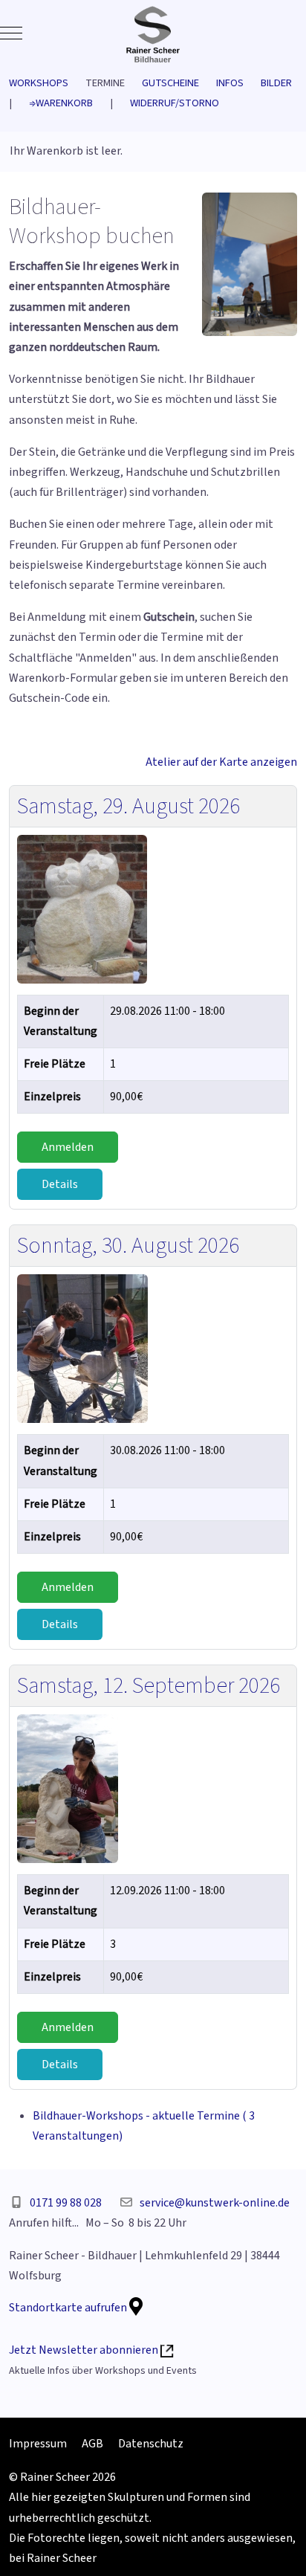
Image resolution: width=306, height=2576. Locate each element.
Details (60, 1184)
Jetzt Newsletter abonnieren (85, 2350)
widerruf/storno (175, 103)
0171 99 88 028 (66, 2203)
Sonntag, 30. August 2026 (128, 1246)
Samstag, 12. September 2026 (149, 1686)
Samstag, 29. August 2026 (128, 806)
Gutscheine (179, 83)
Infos (238, 83)
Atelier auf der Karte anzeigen (221, 762)
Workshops (47, 83)
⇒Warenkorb (61, 103)
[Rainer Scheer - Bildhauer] (153, 33)
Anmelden (68, 1147)
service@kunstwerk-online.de (215, 2203)
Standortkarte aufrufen (69, 2308)
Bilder (276, 83)
